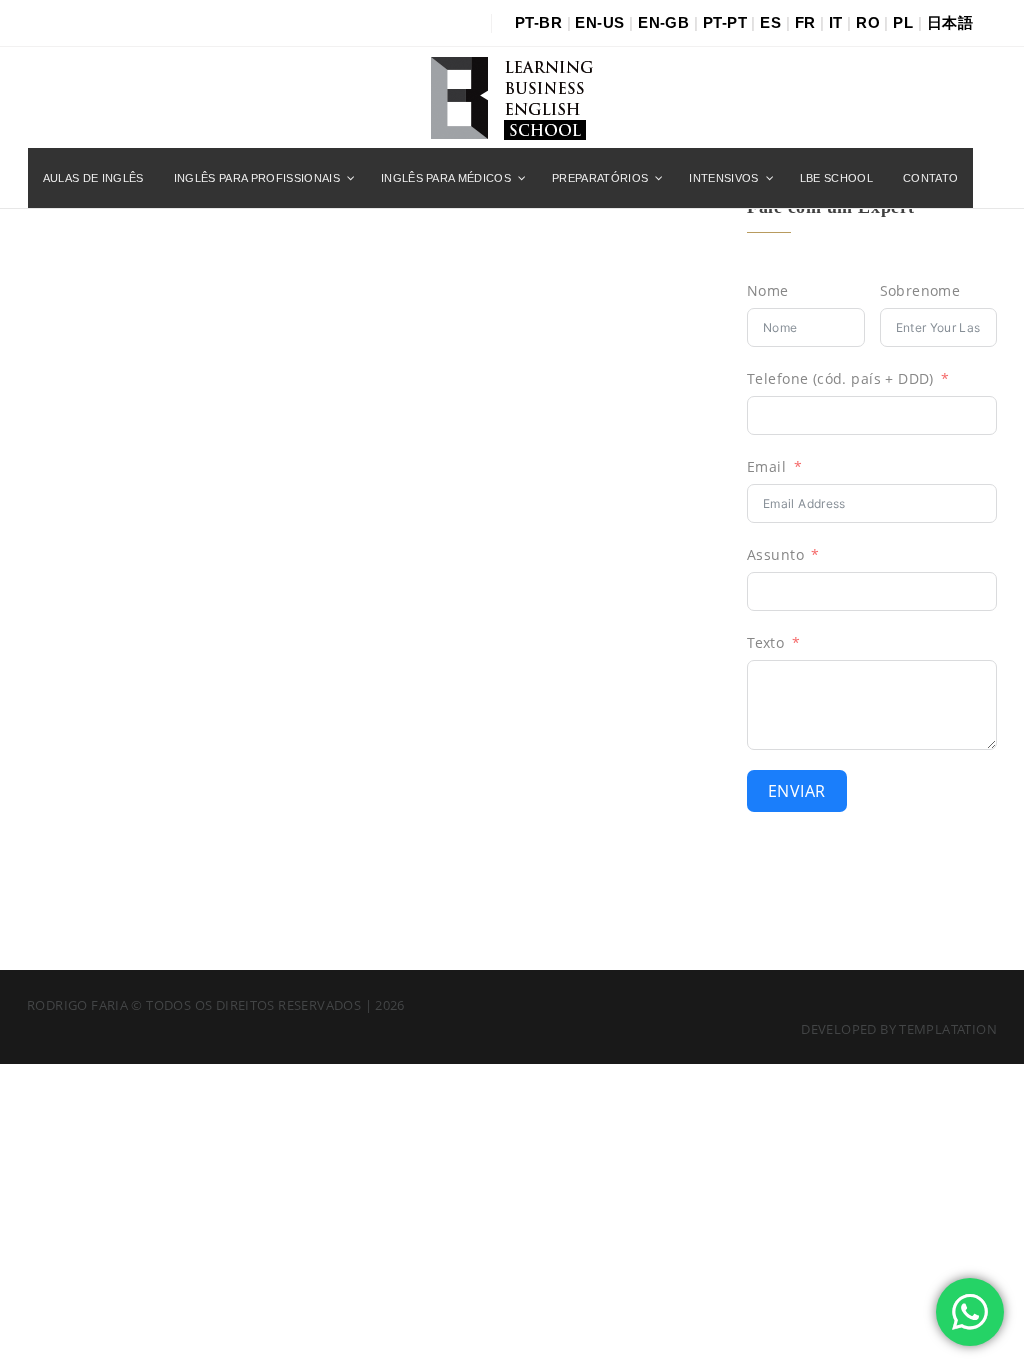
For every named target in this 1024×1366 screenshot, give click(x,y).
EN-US (599, 22)
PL (903, 22)
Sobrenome (920, 290)
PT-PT (725, 22)
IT (836, 22)
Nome (768, 290)
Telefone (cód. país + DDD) (840, 378)
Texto (765, 642)
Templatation (948, 1029)
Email (766, 466)
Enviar (797, 791)
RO (868, 22)
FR (805, 22)
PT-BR (538, 22)
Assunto (775, 554)
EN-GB (663, 22)
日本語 (950, 22)
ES (770, 22)
